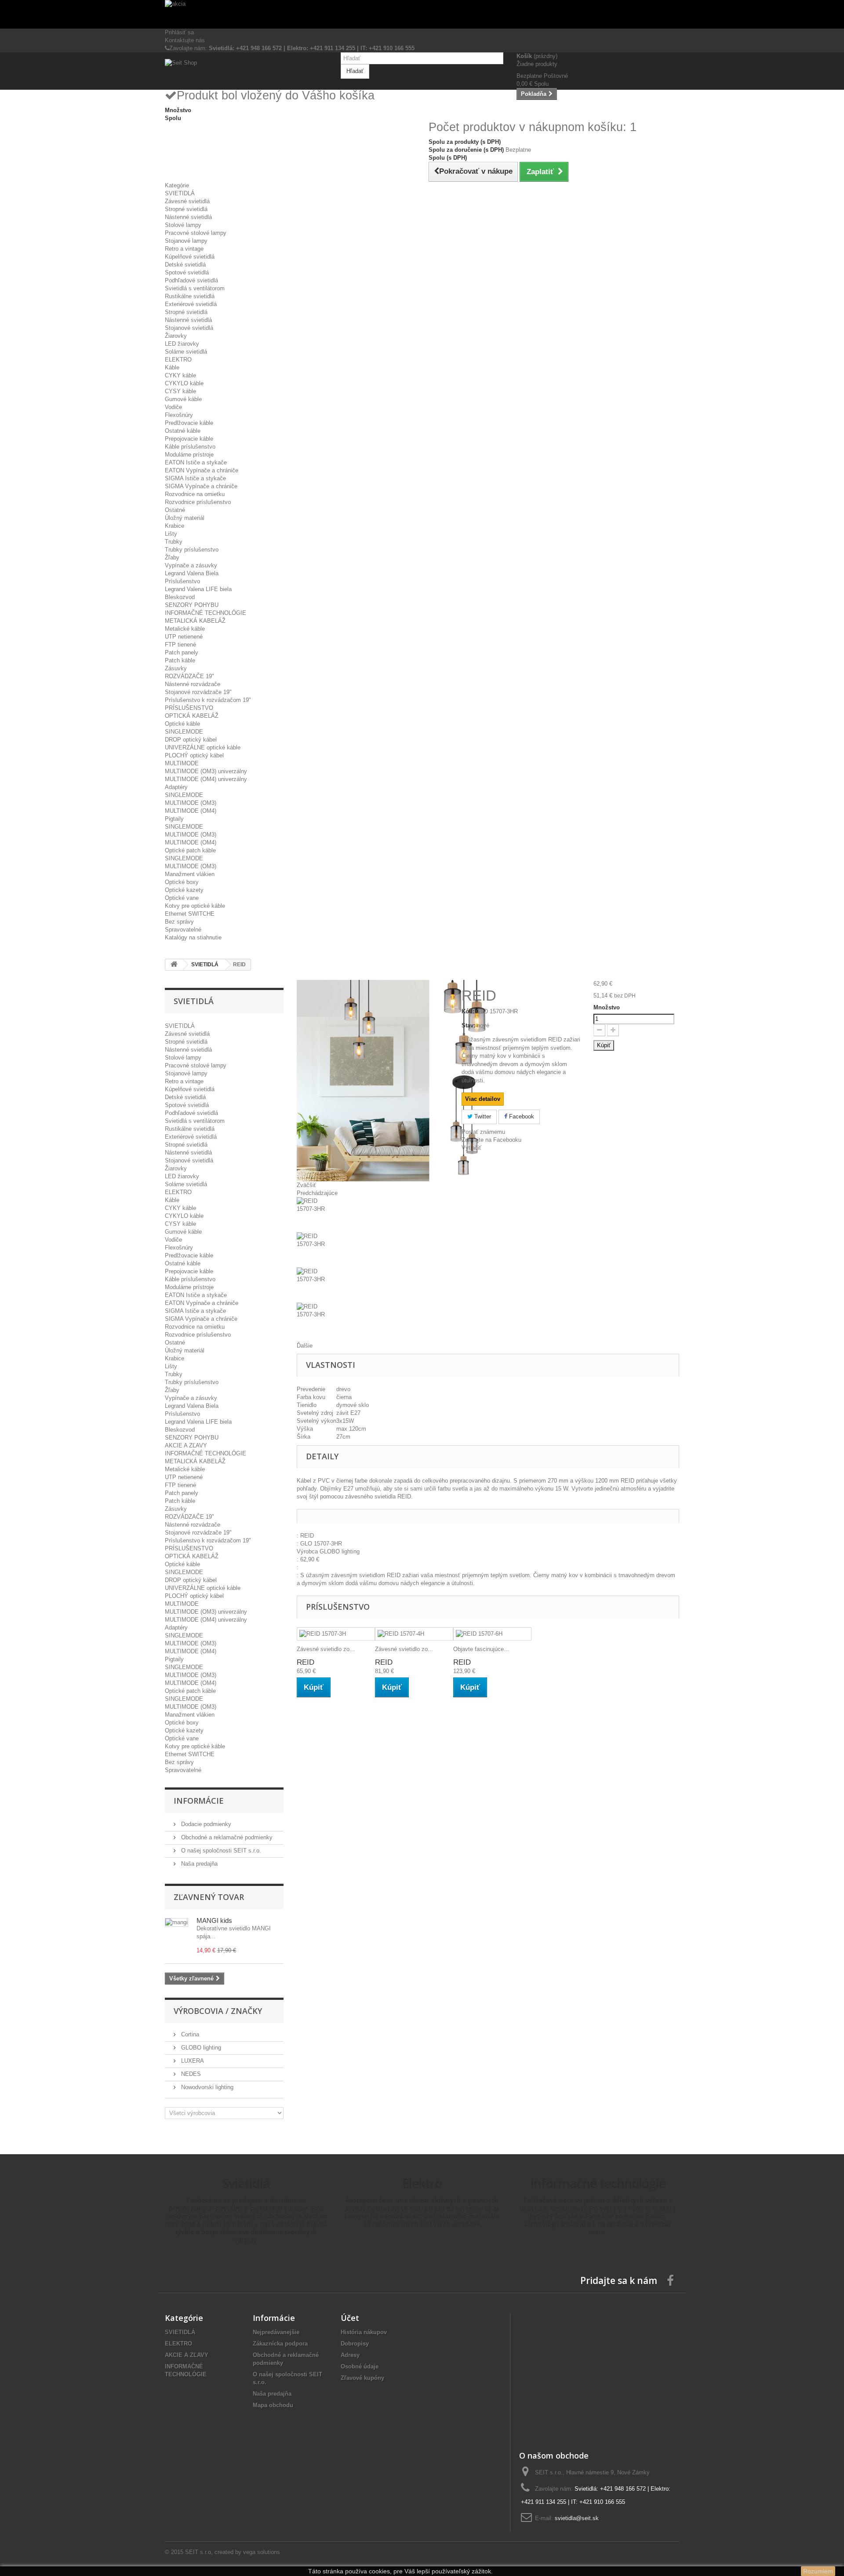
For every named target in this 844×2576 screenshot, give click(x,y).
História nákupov (364, 2332)
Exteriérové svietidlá (191, 304)
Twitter (482, 1116)
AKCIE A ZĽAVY (186, 1445)
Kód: (468, 1011)
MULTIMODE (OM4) (191, 811)
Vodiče (173, 407)
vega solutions (262, 2552)
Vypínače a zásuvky (191, 565)
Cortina (189, 2034)
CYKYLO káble (184, 383)
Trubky (174, 542)
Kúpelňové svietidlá (190, 257)
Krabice (175, 526)
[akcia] (422, 14)
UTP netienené (184, 637)
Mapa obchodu (273, 2405)
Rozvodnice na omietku (195, 494)
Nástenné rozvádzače (193, 684)
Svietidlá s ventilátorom (195, 288)
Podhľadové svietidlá (191, 280)
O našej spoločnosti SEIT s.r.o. (220, 1851)
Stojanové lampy (186, 241)
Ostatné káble (183, 431)
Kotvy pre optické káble (195, 906)
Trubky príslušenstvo (192, 550)
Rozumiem (818, 2571)
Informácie (199, 1801)
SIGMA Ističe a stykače (195, 478)
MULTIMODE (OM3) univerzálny (206, 771)
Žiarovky (176, 336)
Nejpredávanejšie (276, 2332)
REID (306, 1662)
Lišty (171, 534)
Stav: (468, 1025)
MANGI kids (214, 1920)
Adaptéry (176, 787)
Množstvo (607, 1007)
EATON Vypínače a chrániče (202, 470)
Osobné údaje (360, 2366)
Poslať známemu (483, 1132)
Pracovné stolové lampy (196, 233)
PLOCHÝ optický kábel (194, 755)
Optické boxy (182, 882)
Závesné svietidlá (187, 201)
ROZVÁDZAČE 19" (189, 676)
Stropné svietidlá (186, 209)
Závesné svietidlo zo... (326, 1649)
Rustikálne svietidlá (190, 296)
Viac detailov (483, 1099)
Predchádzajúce (317, 1193)
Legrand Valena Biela (192, 573)
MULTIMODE (182, 763)
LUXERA (192, 2061)
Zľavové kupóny (362, 2378)
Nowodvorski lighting (206, 2087)
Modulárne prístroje (189, 455)
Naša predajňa (198, 1864)
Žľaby (172, 557)
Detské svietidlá (185, 265)
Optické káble (182, 724)
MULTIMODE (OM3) (191, 803)
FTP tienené (180, 645)
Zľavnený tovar (209, 1897)
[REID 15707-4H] (414, 1634)
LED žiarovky (182, 344)
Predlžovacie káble (189, 423)
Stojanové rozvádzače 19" (198, 692)
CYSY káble (180, 391)
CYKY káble (180, 375)
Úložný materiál (185, 518)
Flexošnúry (179, 415)
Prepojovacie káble (189, 439)
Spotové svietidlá (187, 272)
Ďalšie (305, 1346)
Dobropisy (355, 2344)
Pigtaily (174, 819)
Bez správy (179, 922)
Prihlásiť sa (179, 32)
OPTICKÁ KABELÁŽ (192, 716)
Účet (350, 2318)
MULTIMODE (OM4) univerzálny (206, 779)
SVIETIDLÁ (180, 193)
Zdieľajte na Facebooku (491, 1140)
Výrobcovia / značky (218, 2011)
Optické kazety (184, 890)
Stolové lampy (183, 225)
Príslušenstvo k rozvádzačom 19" (208, 700)
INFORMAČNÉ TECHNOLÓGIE (206, 613)
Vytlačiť (471, 1148)
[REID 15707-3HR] (373, 1215)
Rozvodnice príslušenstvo (198, 502)
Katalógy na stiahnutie (193, 937)
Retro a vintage (184, 249)
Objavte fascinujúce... (481, 1649)
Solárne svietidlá (186, 352)
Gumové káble (183, 399)
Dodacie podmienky (205, 1824)
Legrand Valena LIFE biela (198, 589)
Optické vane (182, 898)
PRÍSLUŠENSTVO (189, 708)
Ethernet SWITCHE (190, 914)
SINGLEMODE (184, 732)
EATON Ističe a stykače (196, 462)
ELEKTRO (178, 360)
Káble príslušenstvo (190, 447)
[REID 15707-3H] (336, 1634)
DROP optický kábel (191, 740)
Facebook (521, 1116)
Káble (172, 367)
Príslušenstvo (182, 581)
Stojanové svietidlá (189, 328)
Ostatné (175, 510)
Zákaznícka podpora (280, 2344)
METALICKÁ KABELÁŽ (195, 621)
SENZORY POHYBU (192, 605)
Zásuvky (176, 668)
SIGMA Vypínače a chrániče (201, 486)
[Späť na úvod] (174, 965)
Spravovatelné (183, 930)
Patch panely (182, 652)
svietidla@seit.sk (577, 2518)
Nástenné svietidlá (188, 217)
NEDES (190, 2074)
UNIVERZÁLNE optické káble (203, 747)
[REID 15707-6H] (492, 1634)
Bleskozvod (180, 597)
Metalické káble (185, 629)
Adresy (350, 2355)
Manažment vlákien (190, 874)
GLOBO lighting (200, 2048)
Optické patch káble (190, 850)
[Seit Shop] (246, 70)
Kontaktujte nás (185, 40)
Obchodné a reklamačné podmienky (226, 1837)
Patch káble (180, 660)
